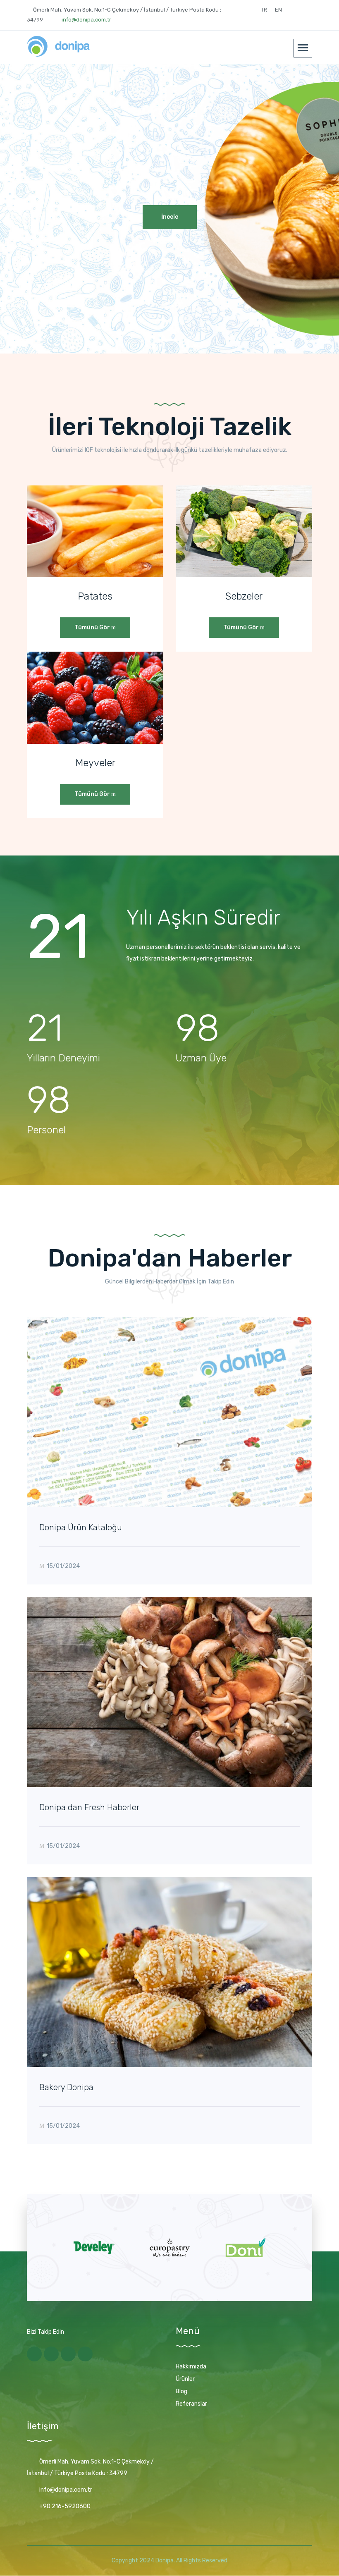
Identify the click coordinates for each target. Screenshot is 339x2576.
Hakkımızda (191, 2367)
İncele (170, 217)
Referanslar (191, 2404)
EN (278, 10)
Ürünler (185, 2379)
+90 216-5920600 (65, 2506)
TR (264, 10)
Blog (181, 2391)
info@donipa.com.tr (86, 20)
